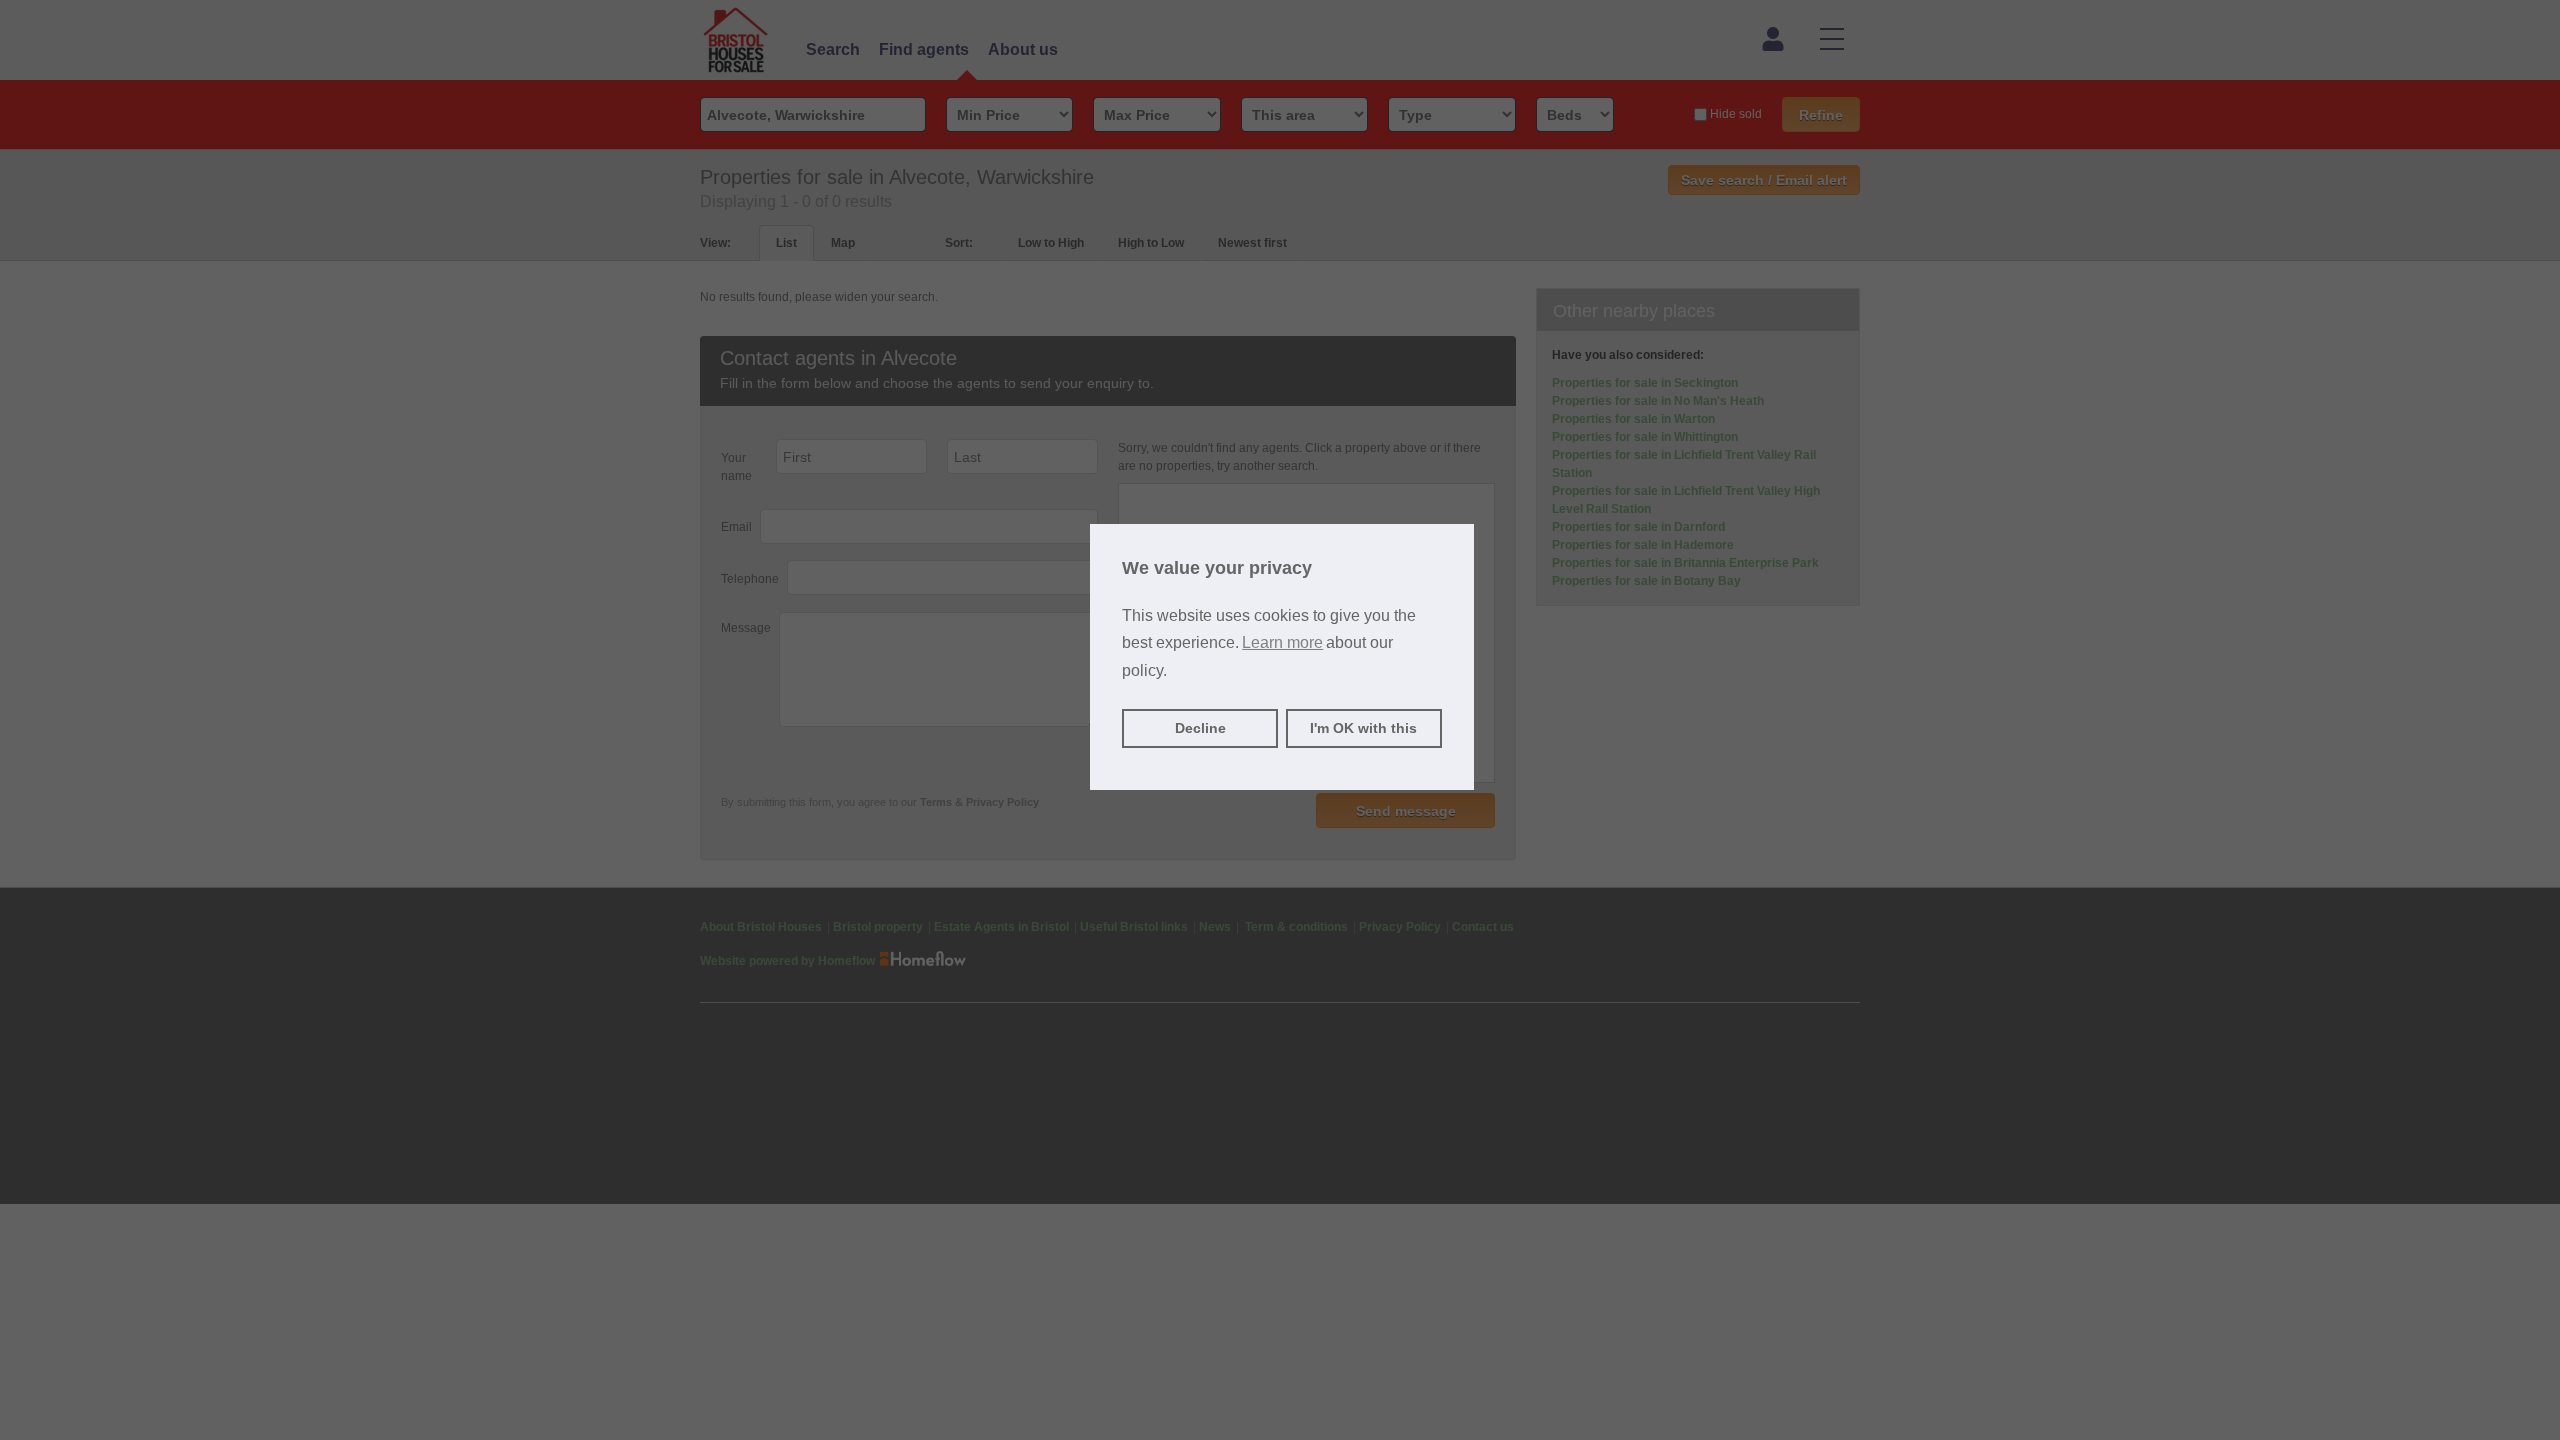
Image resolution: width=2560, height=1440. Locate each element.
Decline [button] (1200, 728)
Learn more (1282, 642)
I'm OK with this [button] (1363, 728)
